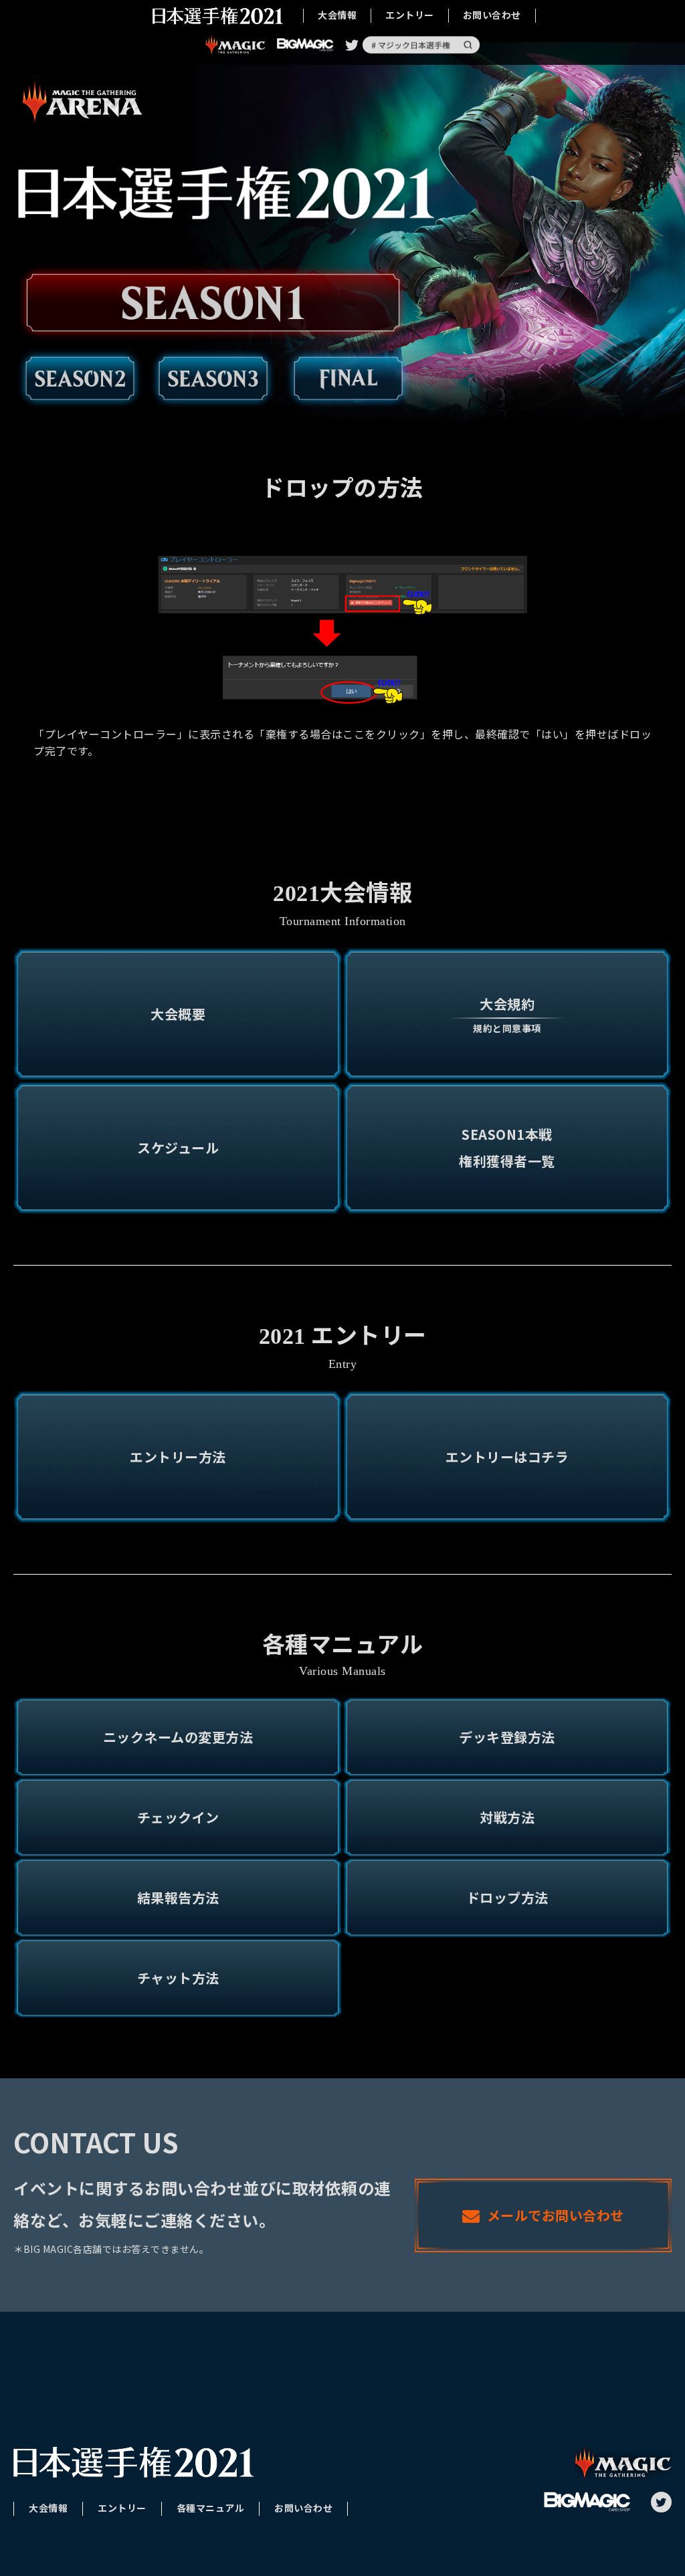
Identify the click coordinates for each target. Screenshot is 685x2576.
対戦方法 (507, 1817)
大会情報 (337, 14)
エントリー (410, 14)
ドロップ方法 (507, 1897)
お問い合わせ (492, 14)
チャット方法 (178, 1978)
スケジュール (178, 1148)
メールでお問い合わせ (556, 2215)
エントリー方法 (178, 1457)
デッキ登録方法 (507, 1737)
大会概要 (178, 1014)
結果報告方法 (178, 1897)
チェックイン (178, 1817)
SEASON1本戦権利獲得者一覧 (507, 1148)
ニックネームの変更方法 (178, 1737)
